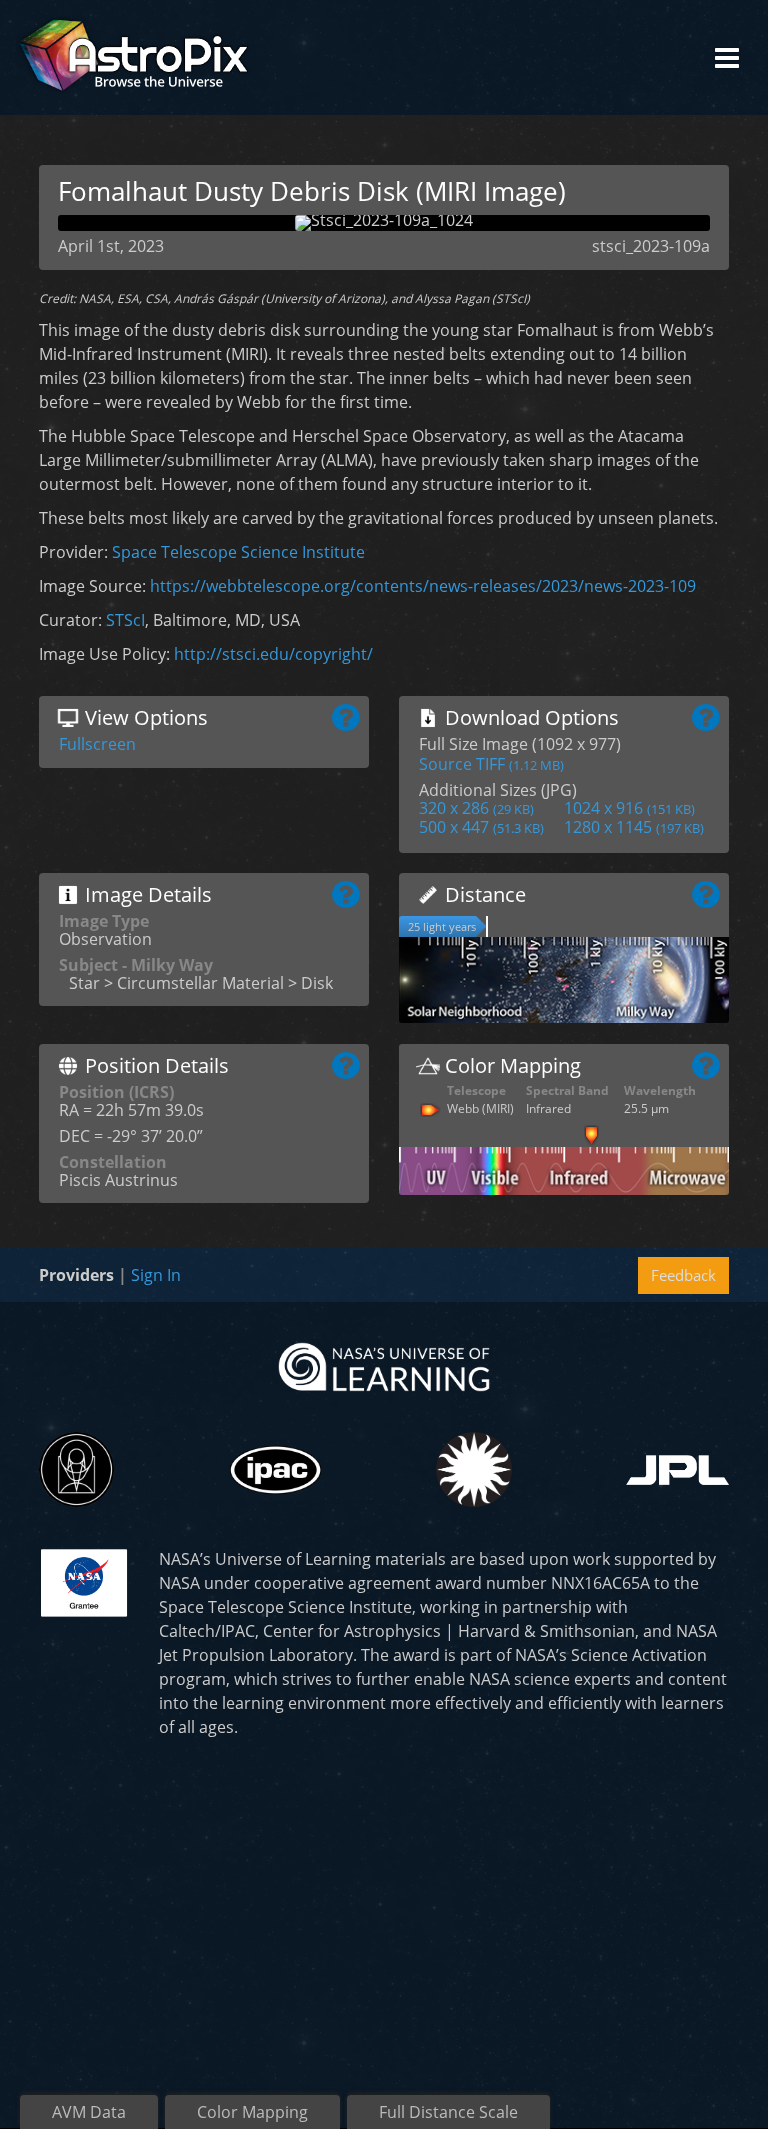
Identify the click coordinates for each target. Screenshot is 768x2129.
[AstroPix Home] (133, 57)
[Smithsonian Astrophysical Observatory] (473, 1469)
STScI (125, 620)
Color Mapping (252, 2112)
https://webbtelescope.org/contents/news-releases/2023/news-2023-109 (423, 586)
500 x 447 (481, 827)
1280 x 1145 (634, 827)
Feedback (683, 1275)
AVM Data (89, 2112)
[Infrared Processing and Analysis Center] (275, 1470)
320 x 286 (476, 808)
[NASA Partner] (84, 1581)
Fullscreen (97, 744)
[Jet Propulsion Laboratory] (677, 1470)
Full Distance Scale (448, 2112)
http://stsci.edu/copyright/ (273, 654)
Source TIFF (491, 764)
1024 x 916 (629, 808)
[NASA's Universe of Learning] (384, 1366)
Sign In (156, 1275)
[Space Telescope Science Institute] (76, 1469)
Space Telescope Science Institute (238, 552)
